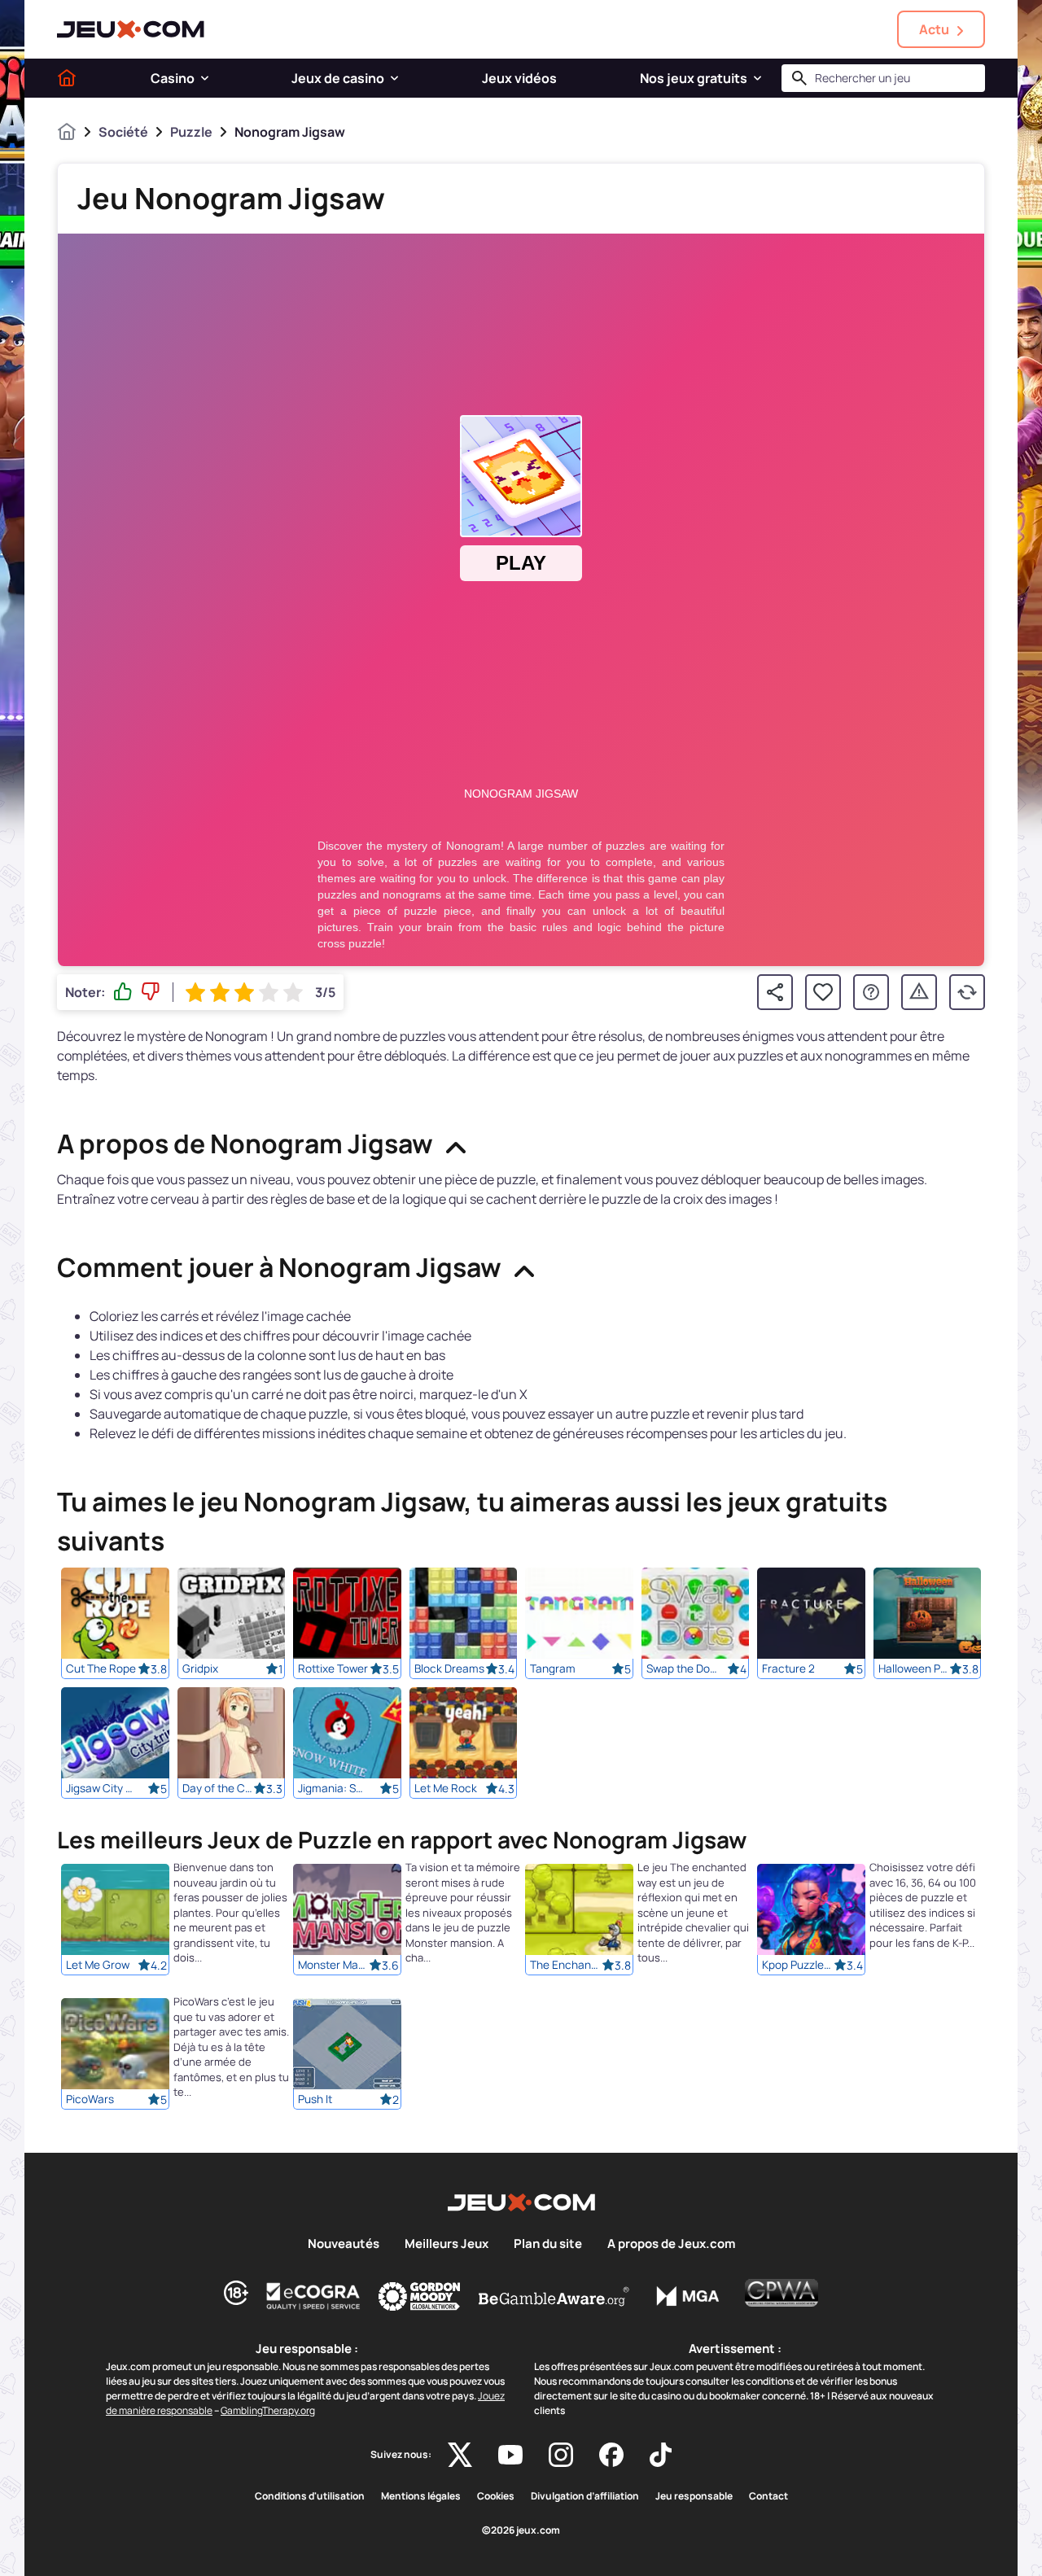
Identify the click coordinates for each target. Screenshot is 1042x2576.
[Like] (123, 992)
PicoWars (90, 2100)
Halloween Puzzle (914, 1668)
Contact (768, 2496)
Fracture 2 (788, 1668)
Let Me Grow (98, 1966)
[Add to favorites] (823, 992)
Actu (934, 29)
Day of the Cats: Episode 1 (218, 1788)
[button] (205, 78)
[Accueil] (67, 78)
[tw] (460, 2455)
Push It (315, 2100)
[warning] (919, 992)
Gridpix (200, 1668)
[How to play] (871, 992)
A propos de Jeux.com (671, 2244)
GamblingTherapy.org (268, 2410)
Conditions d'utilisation (310, 2496)
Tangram (553, 1668)
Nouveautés (344, 2244)
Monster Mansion (334, 1966)
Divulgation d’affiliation (585, 2496)
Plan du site (548, 2244)
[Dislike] (151, 992)
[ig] (561, 2455)
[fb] (611, 2455)
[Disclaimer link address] (313, 2296)
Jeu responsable (694, 2496)
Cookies (496, 2496)
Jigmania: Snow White (334, 1788)
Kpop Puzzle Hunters (798, 1966)
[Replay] (967, 992)
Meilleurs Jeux (447, 2244)
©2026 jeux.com (521, 2530)
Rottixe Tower (333, 1668)
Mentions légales (421, 2496)
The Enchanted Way (566, 1966)
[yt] (510, 2455)
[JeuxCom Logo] (131, 29)
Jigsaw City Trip (102, 1788)
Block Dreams (449, 1668)
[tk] (661, 2455)
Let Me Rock (446, 1788)
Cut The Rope (101, 1668)
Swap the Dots (682, 1668)
